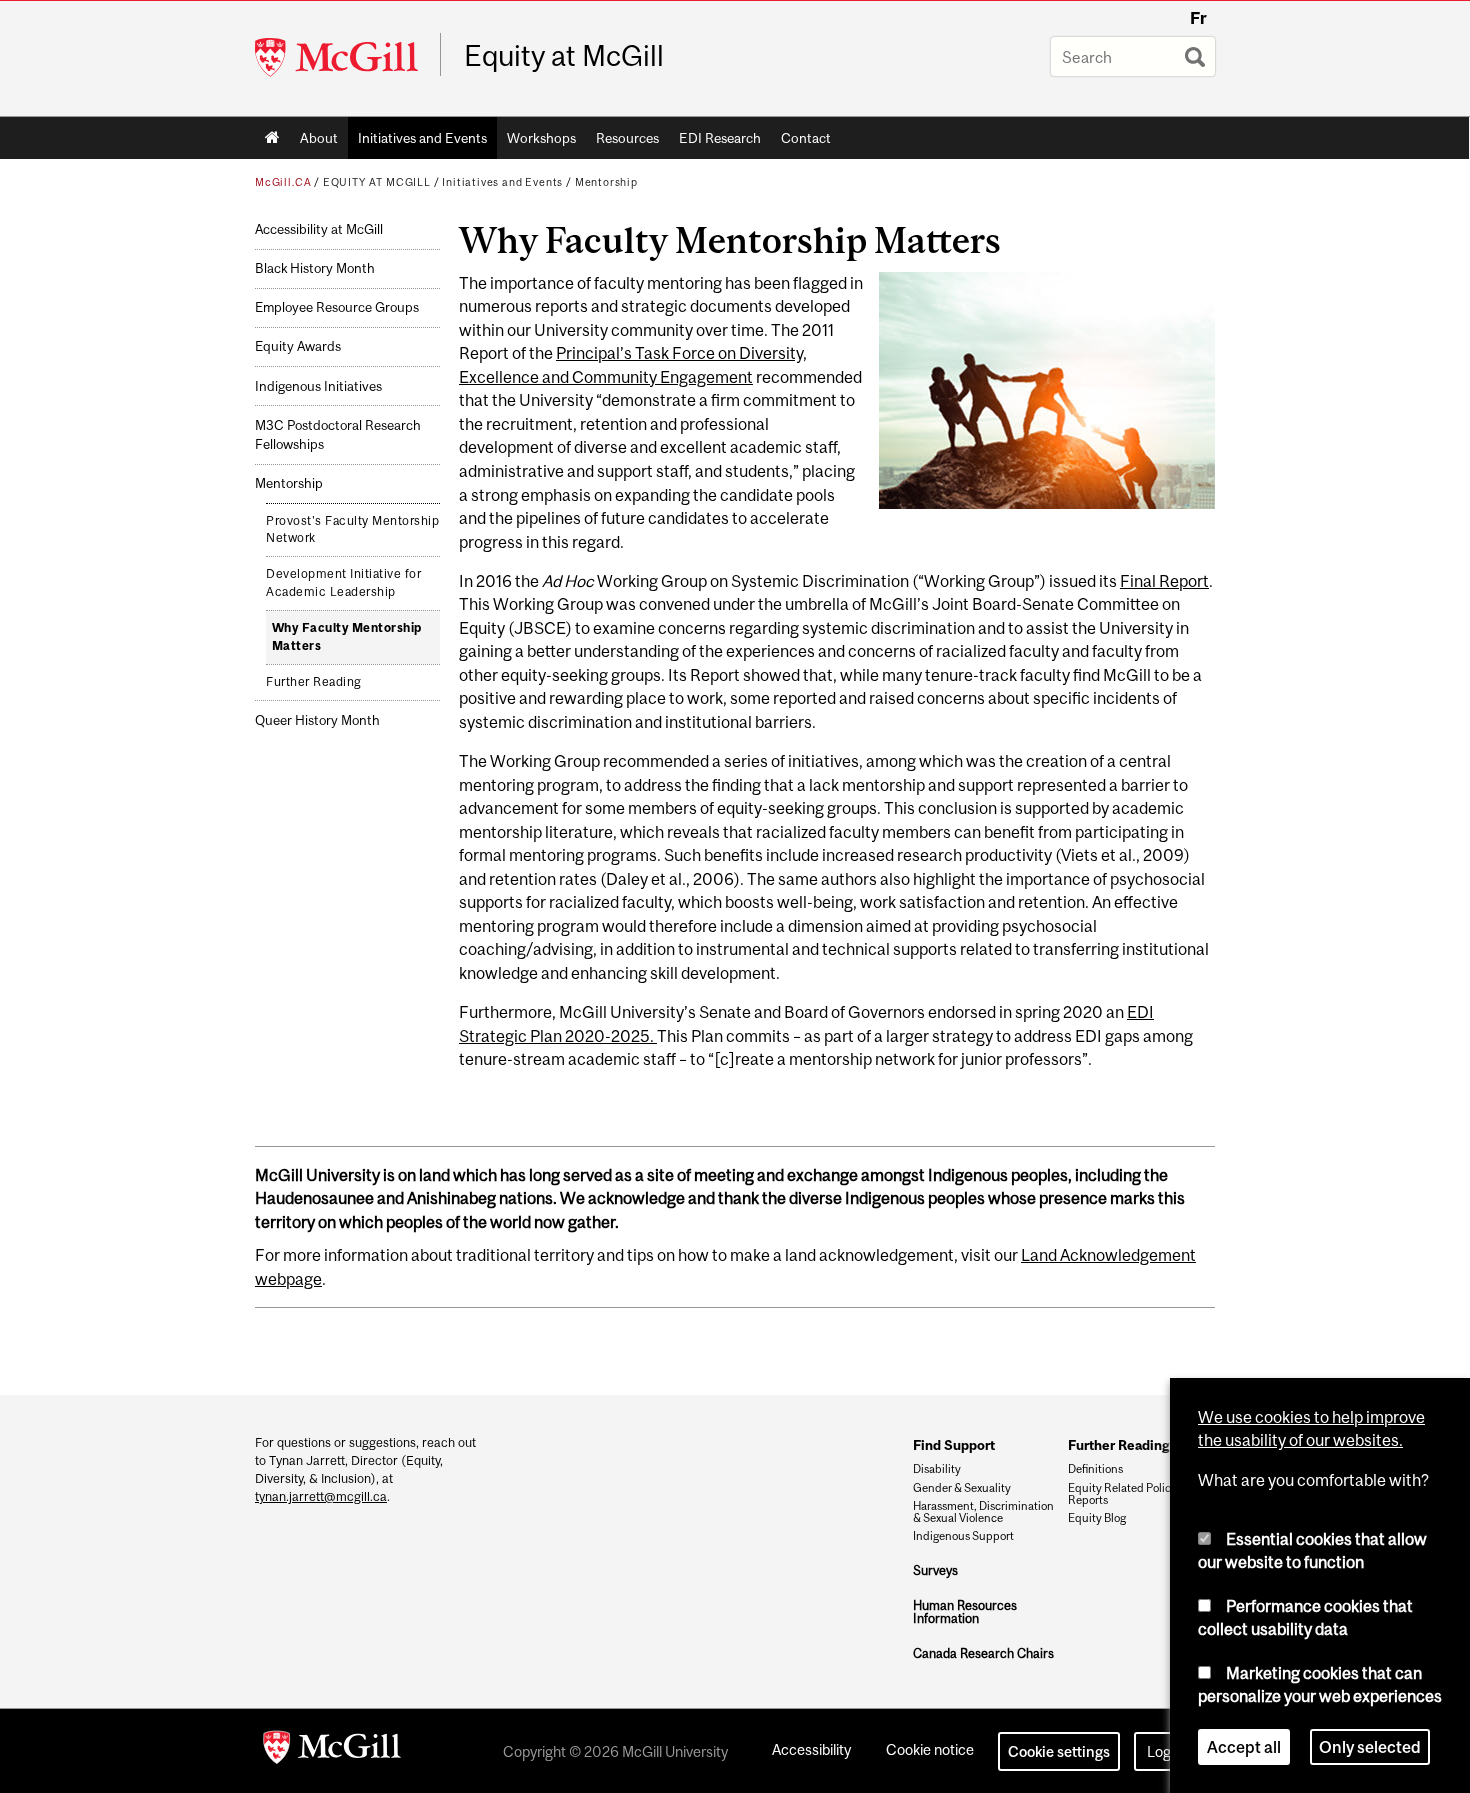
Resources (627, 138)
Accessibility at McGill (319, 229)
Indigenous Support (963, 1536)
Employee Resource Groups (337, 307)
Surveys (935, 1570)
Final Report (1164, 581)
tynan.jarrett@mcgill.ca (321, 1496)
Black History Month (315, 268)
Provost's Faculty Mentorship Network (352, 530)
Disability (937, 1469)
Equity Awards (298, 346)
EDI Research (720, 138)
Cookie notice (930, 1749)
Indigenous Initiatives (318, 386)
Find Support (954, 1445)
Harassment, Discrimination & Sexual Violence (983, 1512)
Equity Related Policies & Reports (1131, 1494)
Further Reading (314, 682)
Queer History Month (317, 720)
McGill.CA (283, 182)
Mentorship (606, 182)
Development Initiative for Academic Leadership (343, 583)
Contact (806, 138)
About (319, 138)
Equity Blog (1097, 1518)
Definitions (1095, 1469)
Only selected (1370, 1747)
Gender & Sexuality (962, 1488)
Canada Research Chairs (983, 1653)
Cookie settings (1059, 1751)
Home (272, 138)
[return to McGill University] (332, 1751)
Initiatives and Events (422, 138)
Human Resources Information (965, 1612)
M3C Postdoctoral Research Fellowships (338, 435)
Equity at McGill (564, 56)
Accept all (1244, 1747)
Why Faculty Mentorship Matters (347, 637)
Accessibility (811, 1749)
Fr (1198, 18)
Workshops (541, 138)
